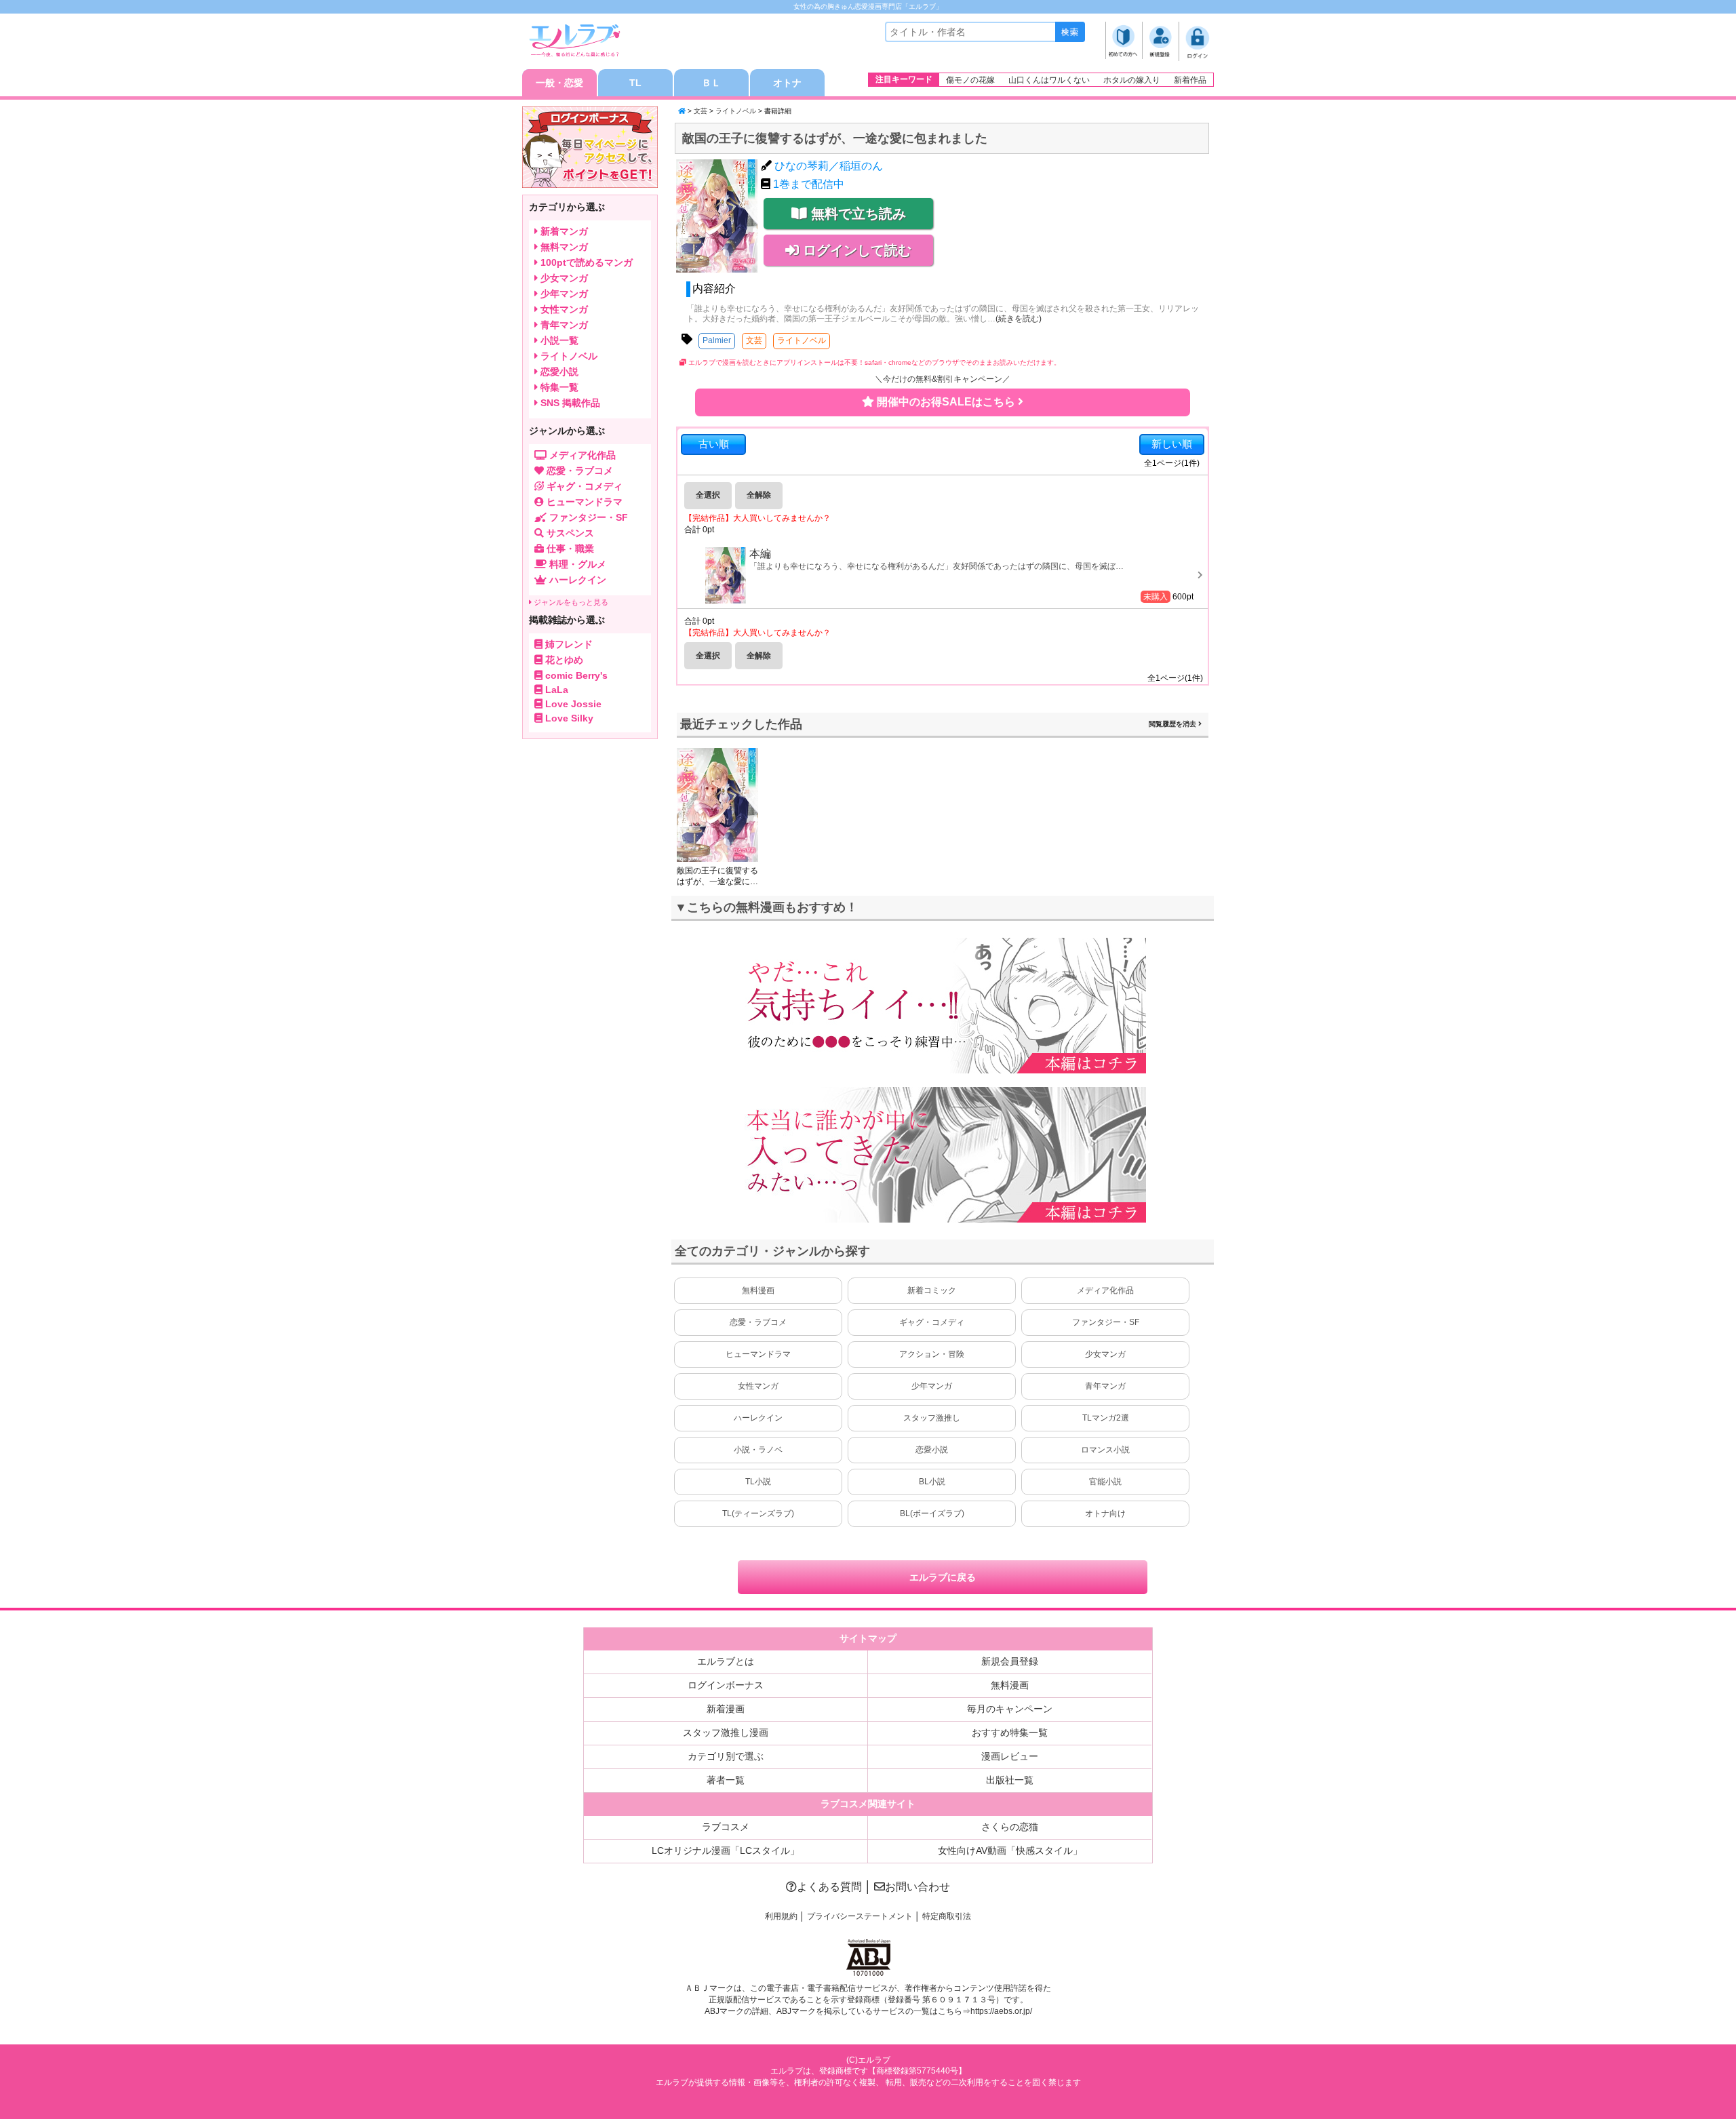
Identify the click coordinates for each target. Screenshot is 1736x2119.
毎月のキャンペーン (1010, 1709)
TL (635, 83)
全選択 (708, 495)
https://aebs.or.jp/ (1001, 2011)
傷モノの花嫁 (970, 80)
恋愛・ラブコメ (758, 1322)
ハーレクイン (758, 1418)
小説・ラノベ (758, 1450)
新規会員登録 (1010, 1661)
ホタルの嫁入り (1132, 80)
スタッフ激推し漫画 (726, 1732)
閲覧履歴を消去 (1173, 724)
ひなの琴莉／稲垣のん (829, 166)
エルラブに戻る (943, 1577)
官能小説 (1105, 1482)
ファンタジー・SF (1106, 1322)
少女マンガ (1105, 1354)
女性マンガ (758, 1386)
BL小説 (932, 1482)
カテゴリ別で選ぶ (726, 1756)
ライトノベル (736, 111)
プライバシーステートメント (860, 1916)
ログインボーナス (726, 1685)
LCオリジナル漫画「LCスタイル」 (726, 1850)
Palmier (717, 340)
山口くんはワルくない (1049, 80)
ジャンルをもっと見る (570, 602)
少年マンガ (932, 1386)
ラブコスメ (726, 1827)
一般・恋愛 (559, 83)
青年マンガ (1105, 1386)
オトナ (787, 83)
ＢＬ (711, 83)
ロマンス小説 (1105, 1450)
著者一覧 (726, 1780)
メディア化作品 (1105, 1290)
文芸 (701, 111)
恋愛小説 (932, 1450)
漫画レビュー (1010, 1756)
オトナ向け (1105, 1513)
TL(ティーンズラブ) (758, 1513)
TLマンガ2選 (1106, 1418)
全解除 (759, 495)
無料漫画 (758, 1290)
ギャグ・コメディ (932, 1322)
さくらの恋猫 (1010, 1827)
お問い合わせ (918, 1887)
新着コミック (932, 1290)
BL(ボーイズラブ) (932, 1513)
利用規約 (781, 1916)
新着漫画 (726, 1709)
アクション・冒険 (932, 1354)
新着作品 (1190, 80)
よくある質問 (829, 1887)
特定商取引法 (947, 1916)
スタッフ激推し (932, 1418)
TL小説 (758, 1482)
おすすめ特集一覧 (1010, 1732)
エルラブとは (726, 1661)
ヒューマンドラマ (758, 1354)
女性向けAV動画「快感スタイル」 (1010, 1850)
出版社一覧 (1010, 1780)
